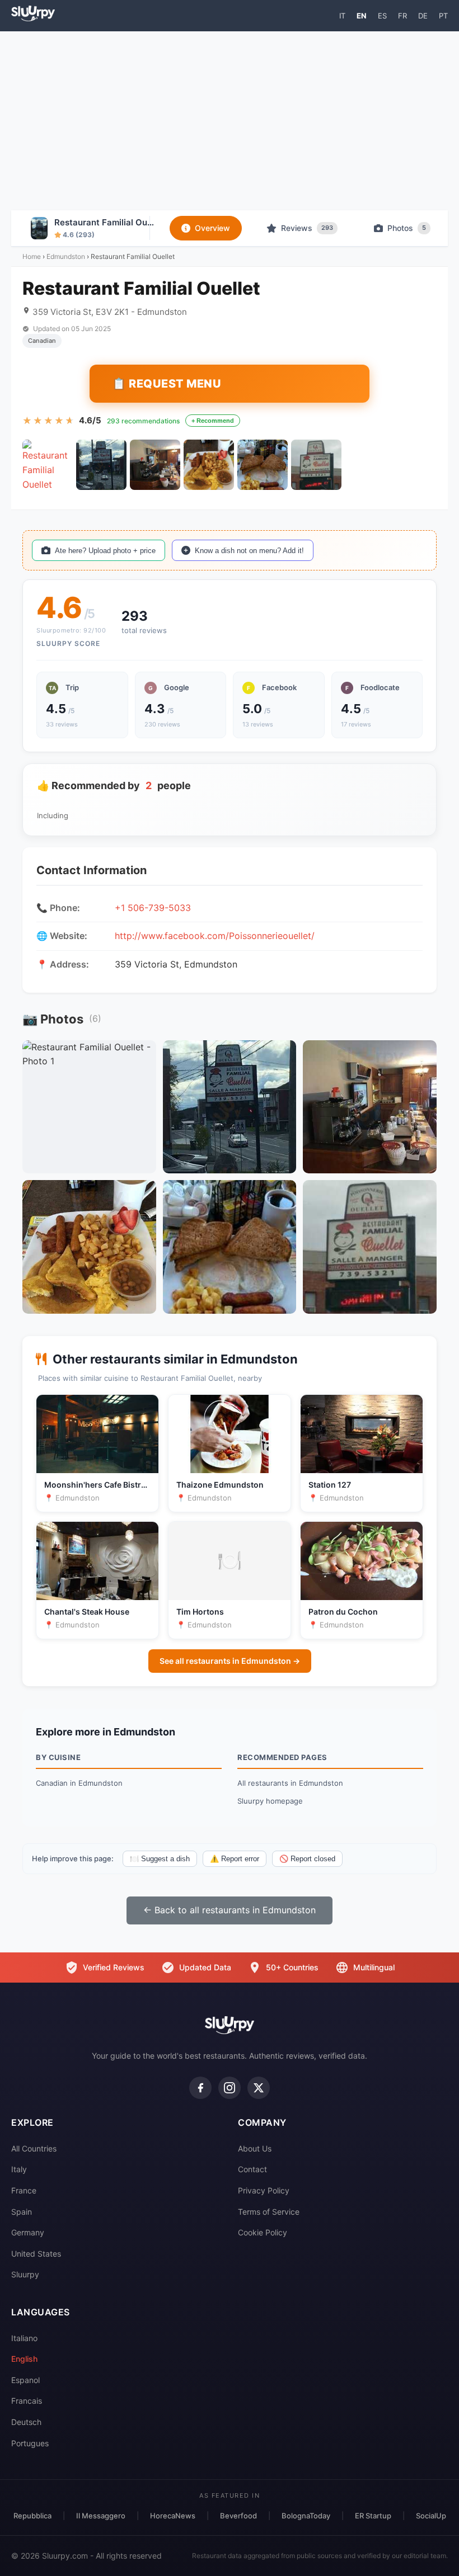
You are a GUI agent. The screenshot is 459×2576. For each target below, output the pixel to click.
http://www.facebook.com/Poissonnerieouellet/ (215, 936)
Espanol (25, 2380)
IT (342, 16)
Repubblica (32, 2516)
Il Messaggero (101, 2516)
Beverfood (238, 2516)
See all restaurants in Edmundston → (230, 1661)
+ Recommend (213, 421)
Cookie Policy (263, 2232)
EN (362, 16)
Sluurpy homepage (270, 1801)
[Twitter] (259, 2088)
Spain (22, 2212)
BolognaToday (306, 2516)
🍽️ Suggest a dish (160, 1859)
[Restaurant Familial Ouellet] (48, 465)
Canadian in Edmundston (79, 1783)
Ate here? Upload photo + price (105, 551)
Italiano (24, 2338)
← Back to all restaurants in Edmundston (230, 1910)
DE (423, 16)
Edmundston (66, 256)
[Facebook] (200, 2088)
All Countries (34, 2148)
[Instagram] (230, 2088)
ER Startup (373, 2516)
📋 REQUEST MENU (167, 384)
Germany (28, 2232)
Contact (252, 2169)
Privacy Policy (264, 2190)
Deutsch (26, 2422)
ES (382, 16)
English (24, 2359)
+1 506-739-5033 (153, 908)
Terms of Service (269, 2212)
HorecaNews (173, 2516)
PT (443, 16)
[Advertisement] (230, 121)
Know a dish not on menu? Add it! (249, 551)
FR (402, 16)
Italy (19, 2169)
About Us (255, 2148)
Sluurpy (25, 2274)
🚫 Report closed (307, 1859)
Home (32, 256)
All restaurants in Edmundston (290, 1783)
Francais (27, 2401)
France (24, 2190)
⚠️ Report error (235, 1859)
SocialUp (431, 2516)
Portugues (30, 2443)
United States (36, 2254)
